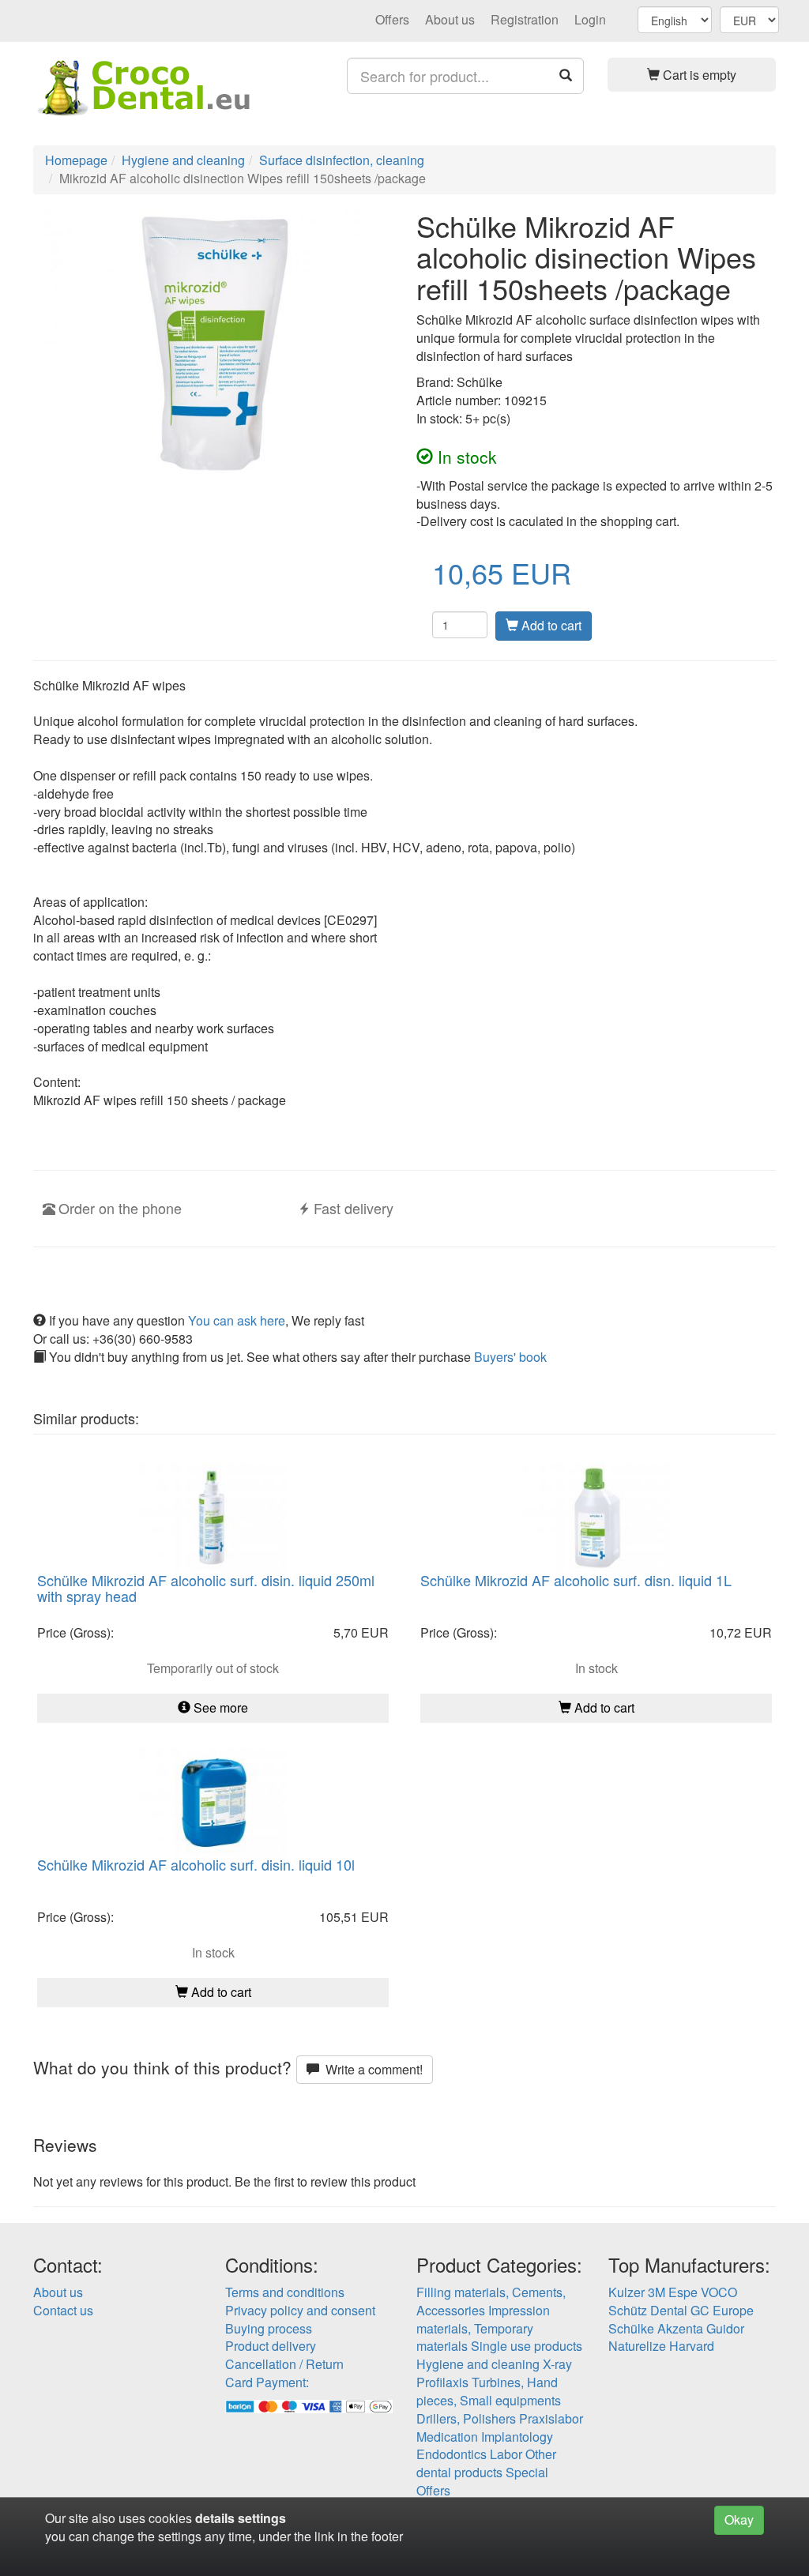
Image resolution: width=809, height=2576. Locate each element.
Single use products (527, 2346)
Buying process (269, 2328)
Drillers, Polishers (466, 2418)
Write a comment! (371, 2069)
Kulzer (627, 2292)
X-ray (557, 2364)
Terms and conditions (285, 2292)
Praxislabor (551, 2418)
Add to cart (550, 625)
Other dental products (486, 2463)
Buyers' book (510, 1357)
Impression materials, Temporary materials (483, 2328)
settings (262, 2518)
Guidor (725, 2328)
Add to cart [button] (603, 1707)
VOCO (719, 2292)
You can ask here (237, 1320)
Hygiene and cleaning (478, 2364)
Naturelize (637, 2346)
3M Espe (673, 2292)
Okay (739, 2520)
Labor (506, 2454)
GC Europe (722, 2310)
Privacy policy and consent (300, 2310)
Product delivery (271, 2346)
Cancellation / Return (284, 2364)
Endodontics (452, 2454)
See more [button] (219, 1707)
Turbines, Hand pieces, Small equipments (489, 2391)
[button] (692, 75)
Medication (447, 2437)
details (215, 2518)
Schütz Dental (648, 2310)
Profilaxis (442, 2382)
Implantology (517, 2437)
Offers (392, 19)
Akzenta (680, 2328)
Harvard (692, 2346)
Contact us (63, 2310)
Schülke (631, 2328)
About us (450, 19)
